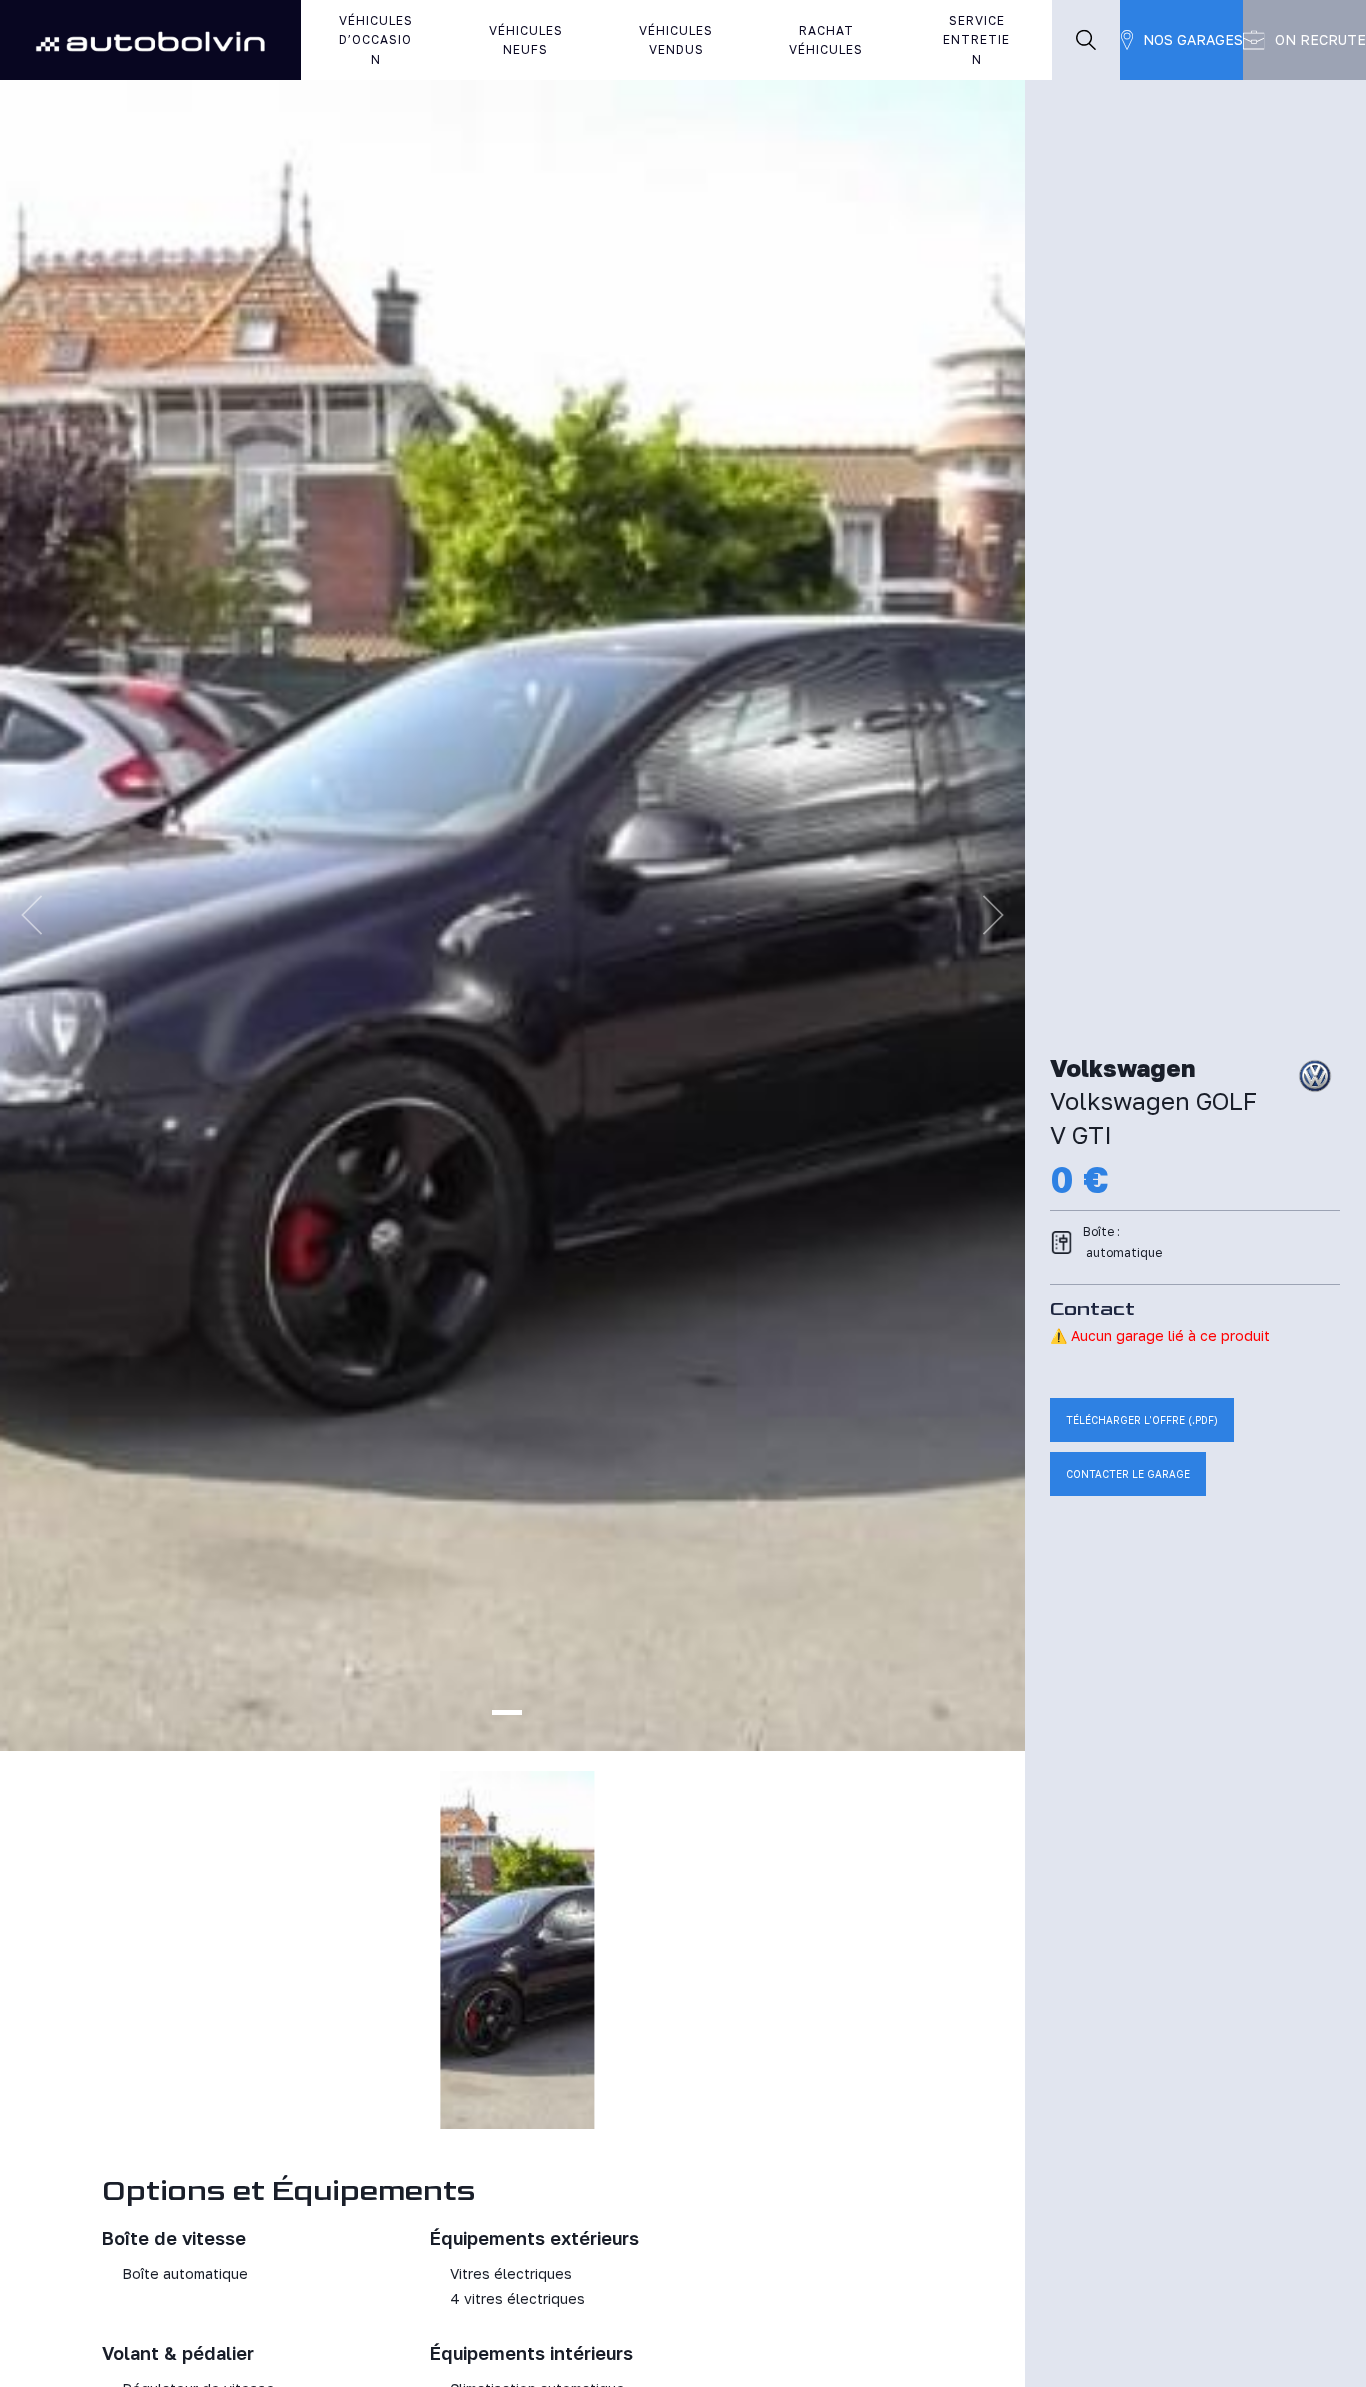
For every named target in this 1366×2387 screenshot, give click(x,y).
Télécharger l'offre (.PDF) (1142, 1420)
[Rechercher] (1086, 40)
